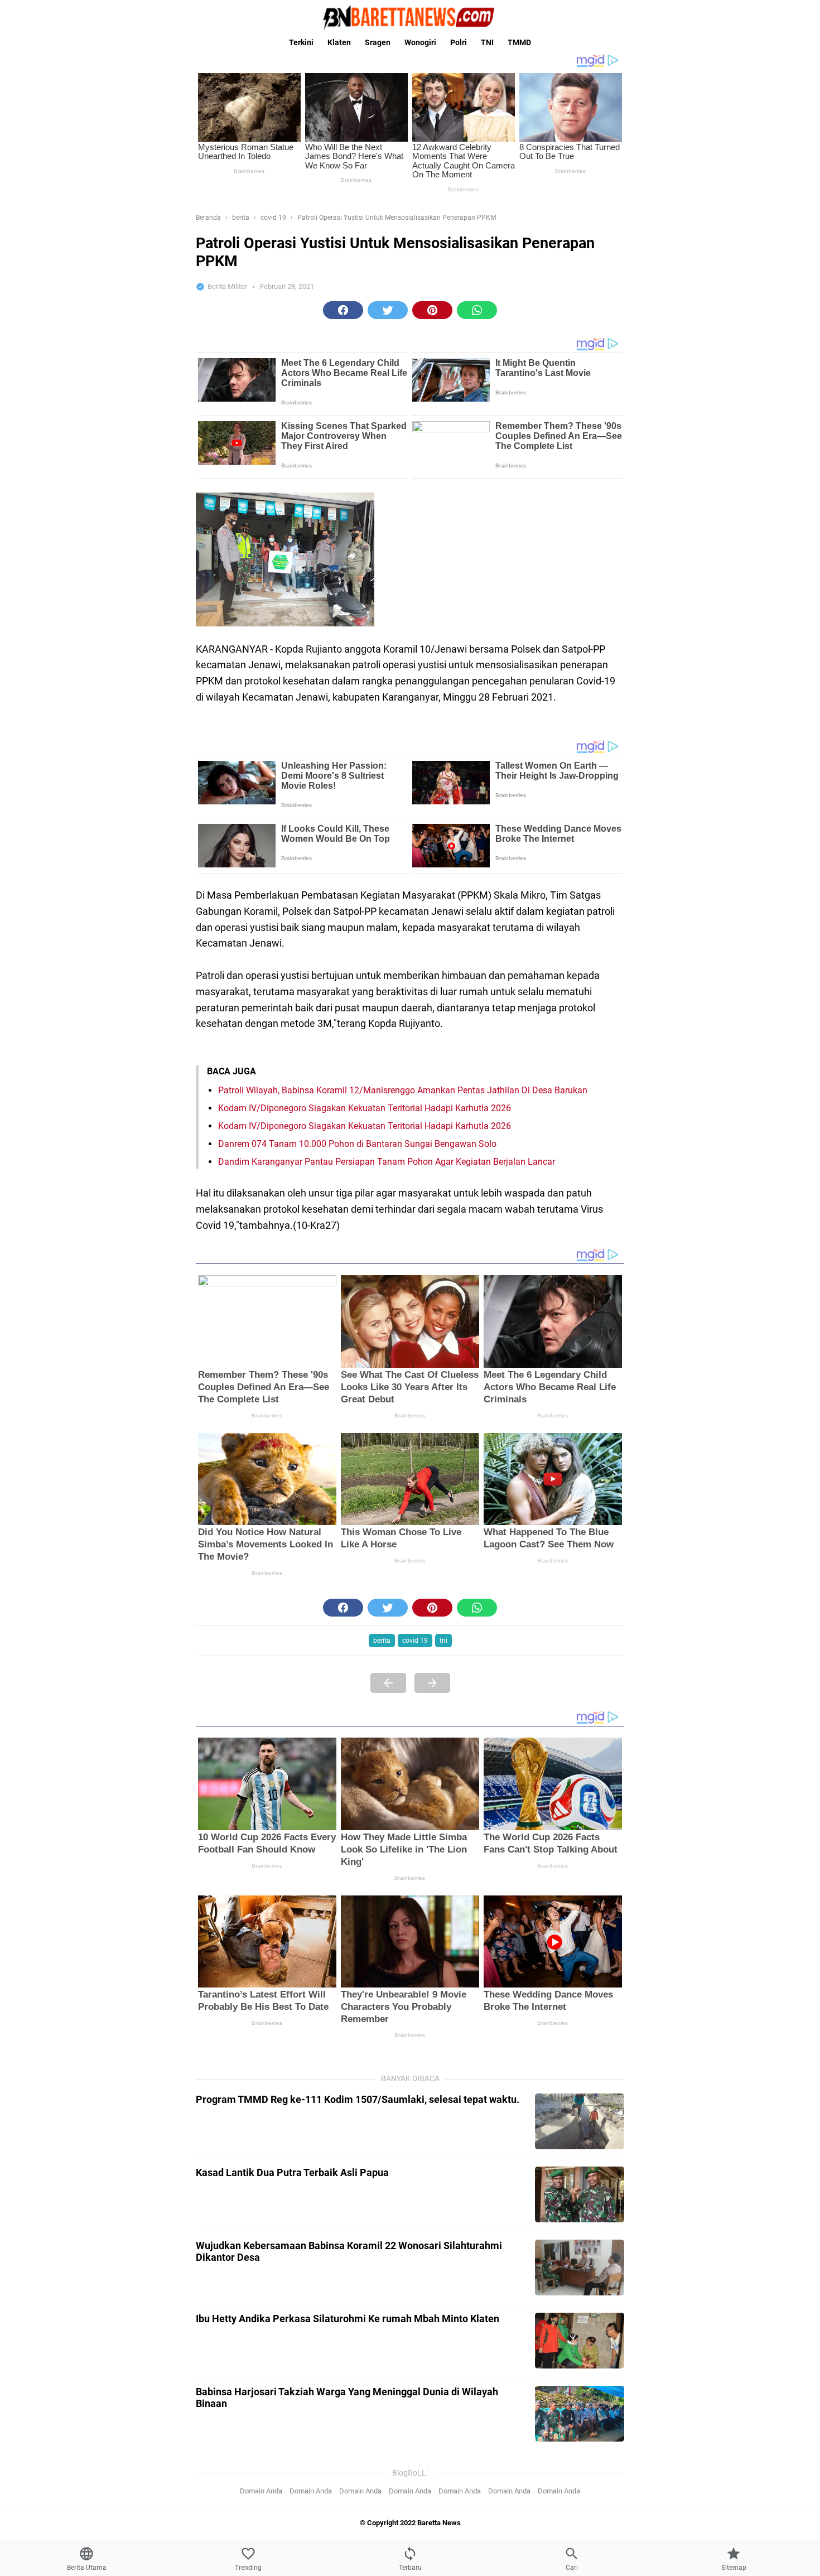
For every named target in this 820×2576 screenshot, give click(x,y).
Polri (459, 42)
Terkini (301, 42)
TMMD (519, 42)
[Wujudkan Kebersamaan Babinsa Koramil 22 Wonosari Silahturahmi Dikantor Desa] (580, 2268)
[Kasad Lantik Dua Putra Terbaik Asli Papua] (580, 2194)
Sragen (378, 42)
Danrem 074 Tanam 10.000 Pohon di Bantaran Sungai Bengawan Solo (357, 1144)
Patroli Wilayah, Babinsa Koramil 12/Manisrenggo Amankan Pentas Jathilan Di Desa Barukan (403, 1090)
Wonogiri (420, 42)
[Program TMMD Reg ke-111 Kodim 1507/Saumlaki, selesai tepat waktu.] (580, 2121)
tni (443, 1641)
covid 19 (415, 1641)
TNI (487, 42)
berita (382, 1641)
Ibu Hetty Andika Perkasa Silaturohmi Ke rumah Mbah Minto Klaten (348, 2319)
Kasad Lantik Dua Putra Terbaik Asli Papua (292, 2172)
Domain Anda (261, 2491)
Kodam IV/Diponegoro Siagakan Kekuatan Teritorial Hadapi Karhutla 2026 (365, 1108)
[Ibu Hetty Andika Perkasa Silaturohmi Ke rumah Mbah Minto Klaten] (580, 2341)
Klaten (339, 42)
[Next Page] (432, 1683)
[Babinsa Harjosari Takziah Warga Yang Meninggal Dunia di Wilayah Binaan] (580, 2414)
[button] (343, 310)
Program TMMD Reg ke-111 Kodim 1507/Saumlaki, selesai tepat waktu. (358, 2099)
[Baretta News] (410, 17)
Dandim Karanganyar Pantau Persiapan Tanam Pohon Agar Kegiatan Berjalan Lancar (387, 1162)
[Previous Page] (388, 1683)
